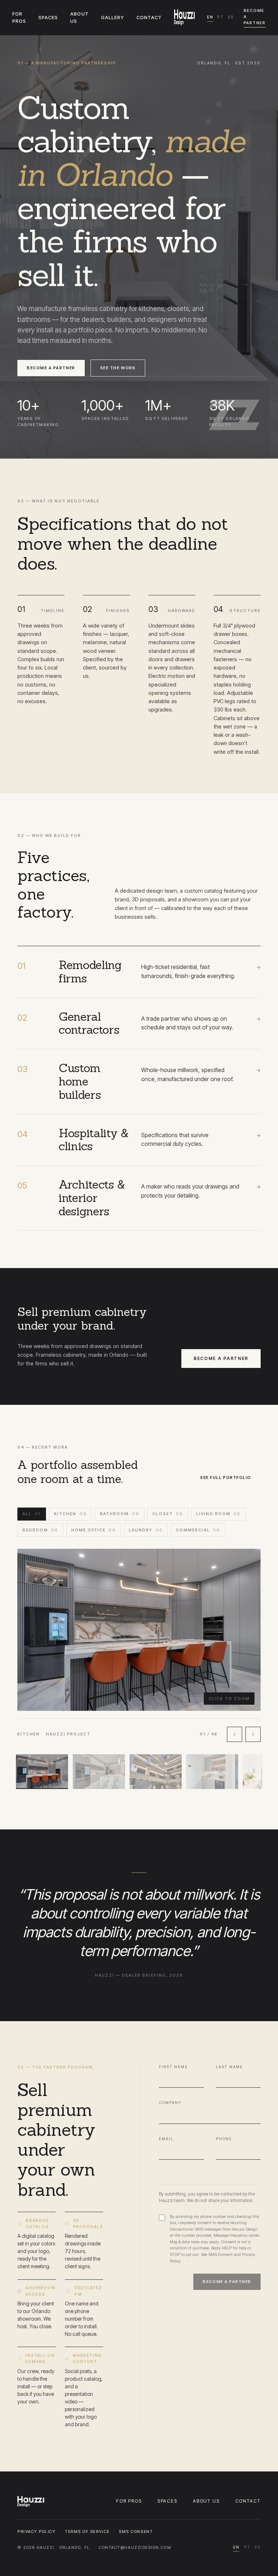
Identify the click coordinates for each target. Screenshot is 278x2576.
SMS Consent (220, 2254)
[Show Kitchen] (42, 1772)
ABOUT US (79, 17)
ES (231, 17)
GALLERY (113, 17)
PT (221, 17)
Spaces (168, 2501)
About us (206, 2501)
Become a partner (255, 17)
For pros (129, 2501)
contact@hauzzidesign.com (135, 2547)
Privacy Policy (37, 2532)
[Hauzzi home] (184, 17)
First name (173, 2067)
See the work (118, 368)
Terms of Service (87, 2532)
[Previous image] (235, 1735)
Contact (248, 2501)
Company (170, 2103)
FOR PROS (19, 17)
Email (166, 2139)
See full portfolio (226, 1478)
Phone (224, 2139)
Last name (229, 2067)
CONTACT (149, 17)
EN (210, 17)
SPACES (48, 17)
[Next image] (253, 1735)
